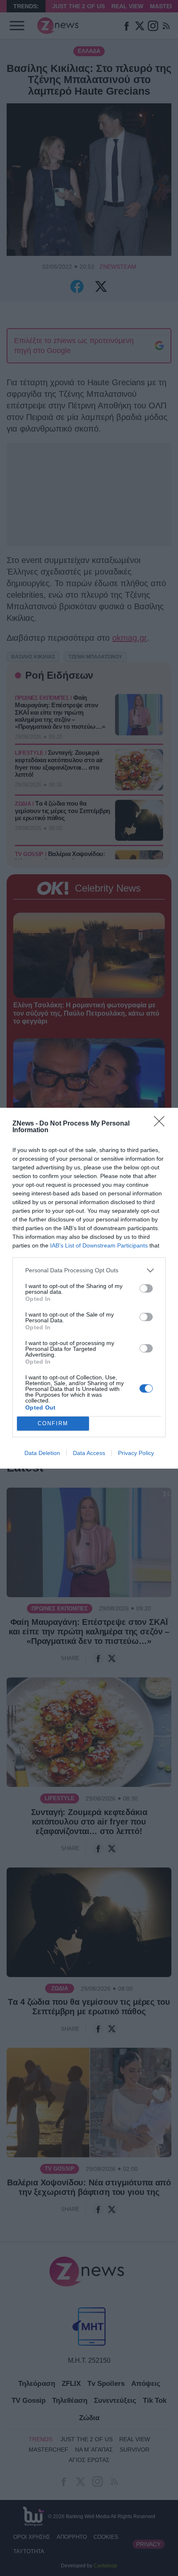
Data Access (89, 1453)
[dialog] (89, 1288)
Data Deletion (42, 1453)
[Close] (162, 1124)
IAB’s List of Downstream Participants (99, 1245)
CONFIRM (53, 1423)
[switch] (146, 1288)
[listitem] (89, 1270)
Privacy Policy (136, 1453)
